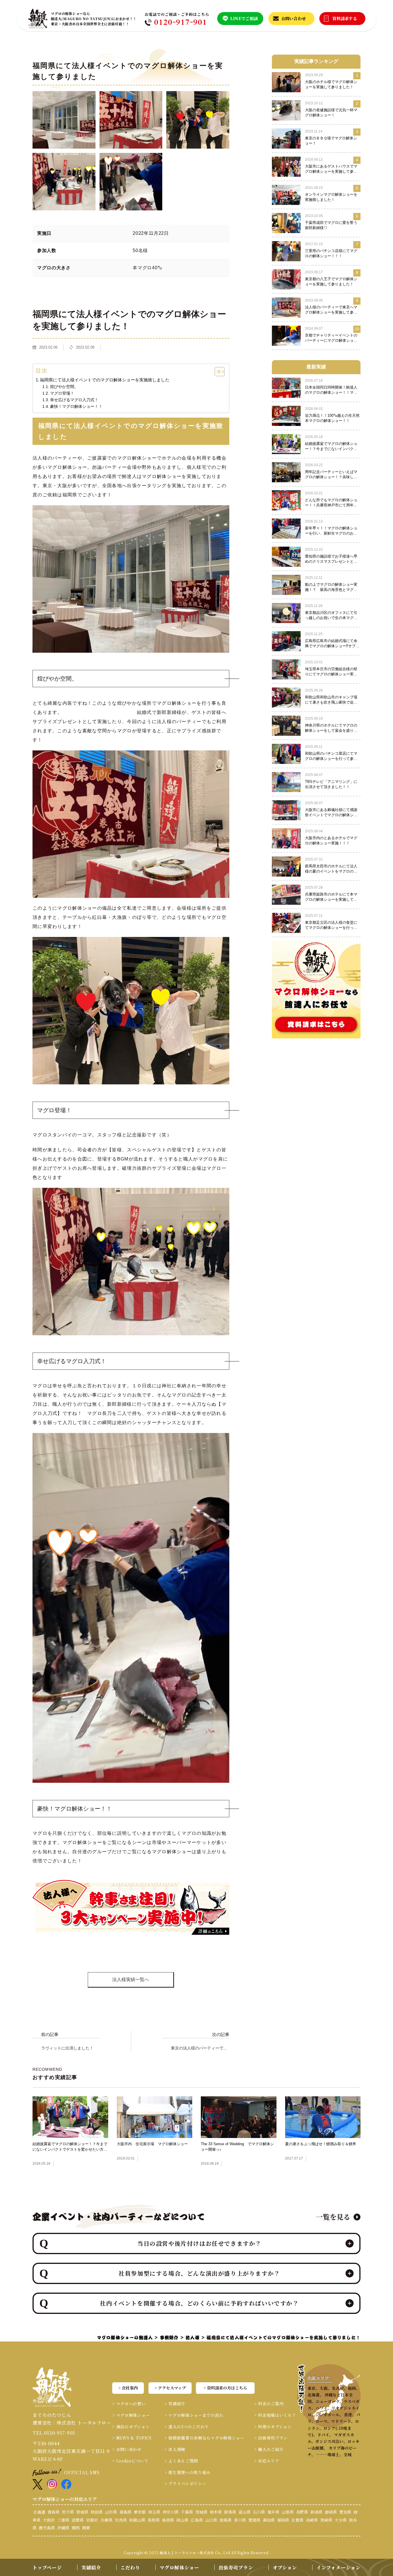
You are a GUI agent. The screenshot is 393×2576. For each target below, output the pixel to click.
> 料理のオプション (273, 2427)
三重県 (63, 2520)
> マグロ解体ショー (131, 2415)
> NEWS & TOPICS (132, 2438)
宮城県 (82, 2512)
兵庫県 (106, 2520)
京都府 (92, 2520)
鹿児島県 (47, 2528)
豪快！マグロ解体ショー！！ (76, 406)
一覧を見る (333, 2217)
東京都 (140, 2512)
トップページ (47, 2568)
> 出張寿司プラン (271, 2438)
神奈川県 (171, 2512)
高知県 (269, 2520)
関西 (76, 2528)
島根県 (168, 2520)
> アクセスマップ (170, 2388)
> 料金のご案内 (269, 2404)
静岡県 (331, 2512)
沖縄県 (63, 2528)
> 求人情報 (175, 2449)
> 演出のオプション (131, 2427)
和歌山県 (137, 2520)
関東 (86, 2528)
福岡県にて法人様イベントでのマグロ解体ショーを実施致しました (105, 380)
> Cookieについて (130, 2461)
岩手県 (68, 2512)
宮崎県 (326, 2520)
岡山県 (182, 2520)
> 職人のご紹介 (269, 2449)
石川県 (259, 2512)
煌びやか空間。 (64, 387)
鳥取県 (154, 2520)
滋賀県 (78, 2520)
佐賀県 (297, 2520)
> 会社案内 (128, 2388)
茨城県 (201, 2512)
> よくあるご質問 (181, 2461)
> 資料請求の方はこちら (225, 2388)
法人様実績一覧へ (131, 1979)
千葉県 (187, 2512)
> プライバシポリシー (186, 2483)
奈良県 (121, 2520)
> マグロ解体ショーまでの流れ (194, 2415)
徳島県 (226, 2520)
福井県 (273, 2512)
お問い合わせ (294, 18)
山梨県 (288, 2512)
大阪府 (49, 2520)
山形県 (111, 2512)
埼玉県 (154, 2512)
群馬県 (230, 2512)
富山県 (245, 2512)
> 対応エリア (267, 2461)
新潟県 (316, 2512)
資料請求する (345, 18)
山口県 (211, 2520)
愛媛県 (254, 2520)
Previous (28, 1919)
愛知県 (345, 2512)
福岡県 (283, 2520)
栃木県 (216, 2512)
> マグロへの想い (129, 2404)
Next (234, 1919)
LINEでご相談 (244, 18)
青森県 (54, 2512)
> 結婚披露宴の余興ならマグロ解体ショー (205, 2438)
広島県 (197, 2520)
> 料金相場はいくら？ (275, 2415)
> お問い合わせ (127, 2449)
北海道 (39, 2512)
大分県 (341, 2520)
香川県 (240, 2520)
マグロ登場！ (62, 393)
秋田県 (97, 2512)
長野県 (302, 2512)
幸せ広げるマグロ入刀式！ (74, 400)
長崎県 (312, 2520)
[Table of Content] (220, 372)
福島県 (125, 2512)
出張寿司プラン (236, 2568)
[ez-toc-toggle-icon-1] (217, 372)
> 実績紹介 (175, 2404)
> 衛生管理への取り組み (188, 2472)
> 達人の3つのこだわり (187, 2427)
